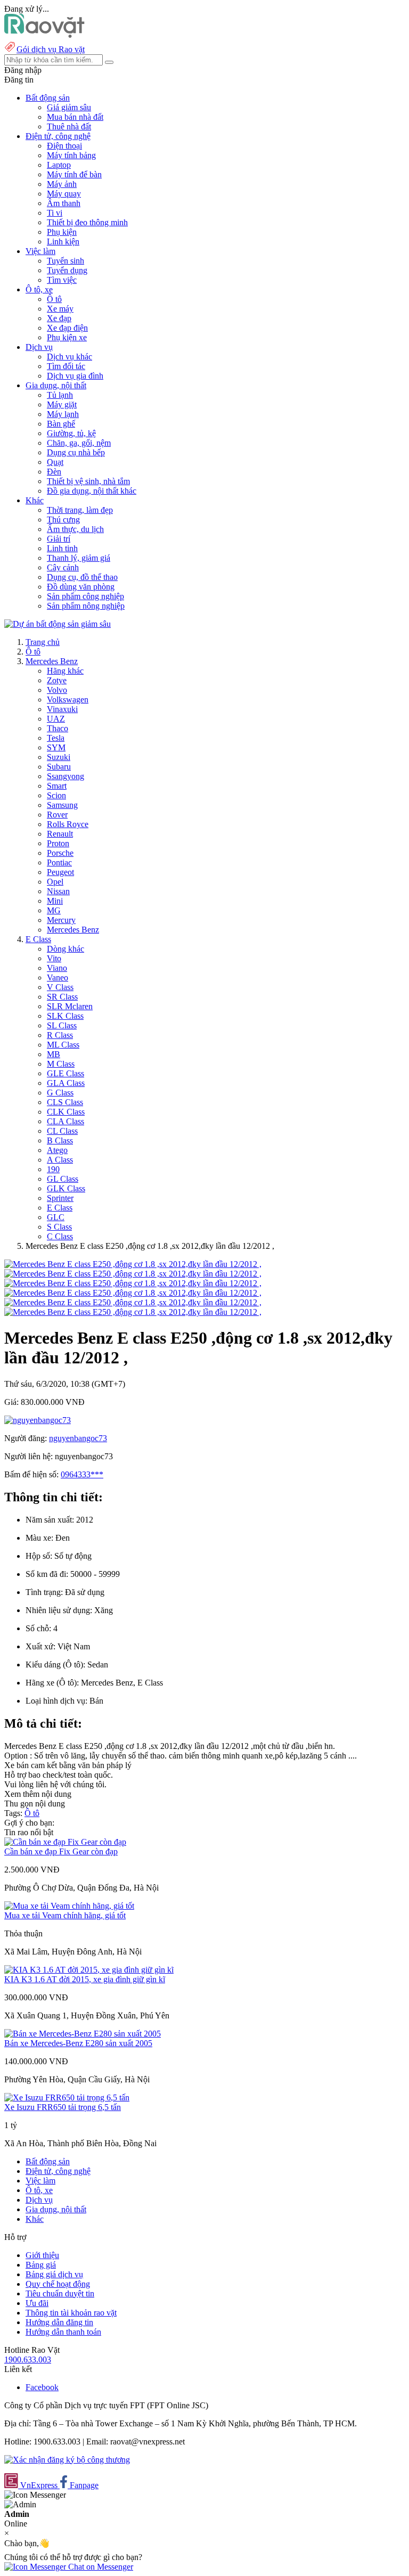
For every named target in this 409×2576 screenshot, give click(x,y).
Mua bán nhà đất (75, 117)
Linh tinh (62, 548)
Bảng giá (41, 2265)
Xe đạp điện (67, 328)
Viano (57, 968)
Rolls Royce (68, 824)
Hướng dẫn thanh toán (63, 2332)
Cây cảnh (63, 567)
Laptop (59, 165)
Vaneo (58, 978)
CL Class (62, 1131)
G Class (60, 1093)
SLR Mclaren (70, 1006)
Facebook (42, 2387)
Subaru (59, 767)
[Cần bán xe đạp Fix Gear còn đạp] (65, 1842)
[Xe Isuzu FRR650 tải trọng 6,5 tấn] (67, 2097)
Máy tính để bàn (74, 174)
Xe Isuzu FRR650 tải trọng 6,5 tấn (63, 2107)
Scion (56, 795)
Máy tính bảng (71, 155)
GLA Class (66, 1083)
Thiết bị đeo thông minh (87, 222)
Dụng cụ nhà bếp (76, 452)
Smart (57, 786)
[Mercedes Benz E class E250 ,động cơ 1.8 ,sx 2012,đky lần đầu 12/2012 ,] (133, 1264)
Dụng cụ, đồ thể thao (82, 577)
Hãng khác (65, 671)
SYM (56, 747)
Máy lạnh (63, 414)
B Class (60, 1140)
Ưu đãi (37, 2303)
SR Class (62, 997)
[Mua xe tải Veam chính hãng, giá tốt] (69, 1906)
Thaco (58, 728)
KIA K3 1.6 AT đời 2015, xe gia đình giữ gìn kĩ (85, 1979)
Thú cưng (63, 520)
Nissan (58, 891)
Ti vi (55, 213)
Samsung (62, 805)
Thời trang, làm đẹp (80, 510)
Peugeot (60, 872)
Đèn (54, 472)
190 (53, 1169)
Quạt (55, 462)
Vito (54, 958)
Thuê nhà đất (69, 126)
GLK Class (66, 1188)
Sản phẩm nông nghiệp (86, 606)
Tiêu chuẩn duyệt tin (60, 2293)
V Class (60, 987)
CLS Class (65, 1102)
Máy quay (64, 194)
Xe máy (60, 309)
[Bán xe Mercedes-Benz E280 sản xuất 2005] (83, 2034)
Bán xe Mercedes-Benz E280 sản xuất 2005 (78, 2043)
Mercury (61, 920)
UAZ (56, 719)
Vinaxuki (62, 709)
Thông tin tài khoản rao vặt (71, 2313)
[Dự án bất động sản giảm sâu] (58, 624)
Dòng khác (66, 949)
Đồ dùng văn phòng (81, 587)
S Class (59, 1227)
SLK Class (65, 1016)
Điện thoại (64, 146)
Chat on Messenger (100, 2567)
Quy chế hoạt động (58, 2284)
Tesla (56, 738)
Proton (58, 843)
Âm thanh (64, 203)
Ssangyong (66, 776)
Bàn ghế (61, 424)
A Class (60, 1160)
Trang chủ (43, 642)
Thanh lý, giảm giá (79, 558)
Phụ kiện (62, 232)
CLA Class (66, 1121)
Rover (57, 815)
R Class (60, 1035)
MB (54, 1054)
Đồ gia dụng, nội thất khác (92, 491)
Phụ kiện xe (67, 337)
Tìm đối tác (66, 366)
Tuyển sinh (66, 261)
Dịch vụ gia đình (75, 376)
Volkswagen (68, 700)
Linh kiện (63, 242)
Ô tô (54, 299)
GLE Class (66, 1073)
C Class (60, 1236)
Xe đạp (59, 318)
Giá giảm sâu (69, 107)
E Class (38, 939)
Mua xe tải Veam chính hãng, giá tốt (65, 1915)
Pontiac (59, 862)
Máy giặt (62, 404)
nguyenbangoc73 (78, 1438)
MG (54, 910)
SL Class (62, 1025)
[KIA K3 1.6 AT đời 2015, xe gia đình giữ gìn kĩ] (89, 1970)
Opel (55, 882)
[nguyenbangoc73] (38, 1420)
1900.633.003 (28, 2360)
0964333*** (82, 1474)
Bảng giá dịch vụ (54, 2274)
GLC (56, 1217)
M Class (61, 1064)
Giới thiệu (42, 2255)
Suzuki (59, 757)
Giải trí (59, 539)
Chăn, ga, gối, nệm (79, 443)
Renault (60, 834)
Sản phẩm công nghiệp (85, 596)
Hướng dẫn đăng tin (59, 2322)
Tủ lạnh (60, 395)
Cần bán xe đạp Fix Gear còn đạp (61, 1851)
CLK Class (66, 1112)
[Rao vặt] (44, 35)
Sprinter (60, 1198)
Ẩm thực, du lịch (75, 529)
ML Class (63, 1045)
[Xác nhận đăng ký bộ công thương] (67, 2460)
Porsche (60, 853)
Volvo (57, 690)
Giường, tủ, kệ (71, 433)
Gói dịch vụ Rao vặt (51, 49)
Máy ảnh (62, 184)
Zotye (57, 680)
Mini (55, 901)
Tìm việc (62, 280)
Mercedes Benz (52, 661)
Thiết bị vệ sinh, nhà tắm (88, 481)
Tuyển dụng (67, 270)
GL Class (63, 1179)
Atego (57, 1150)
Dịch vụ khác (69, 357)
